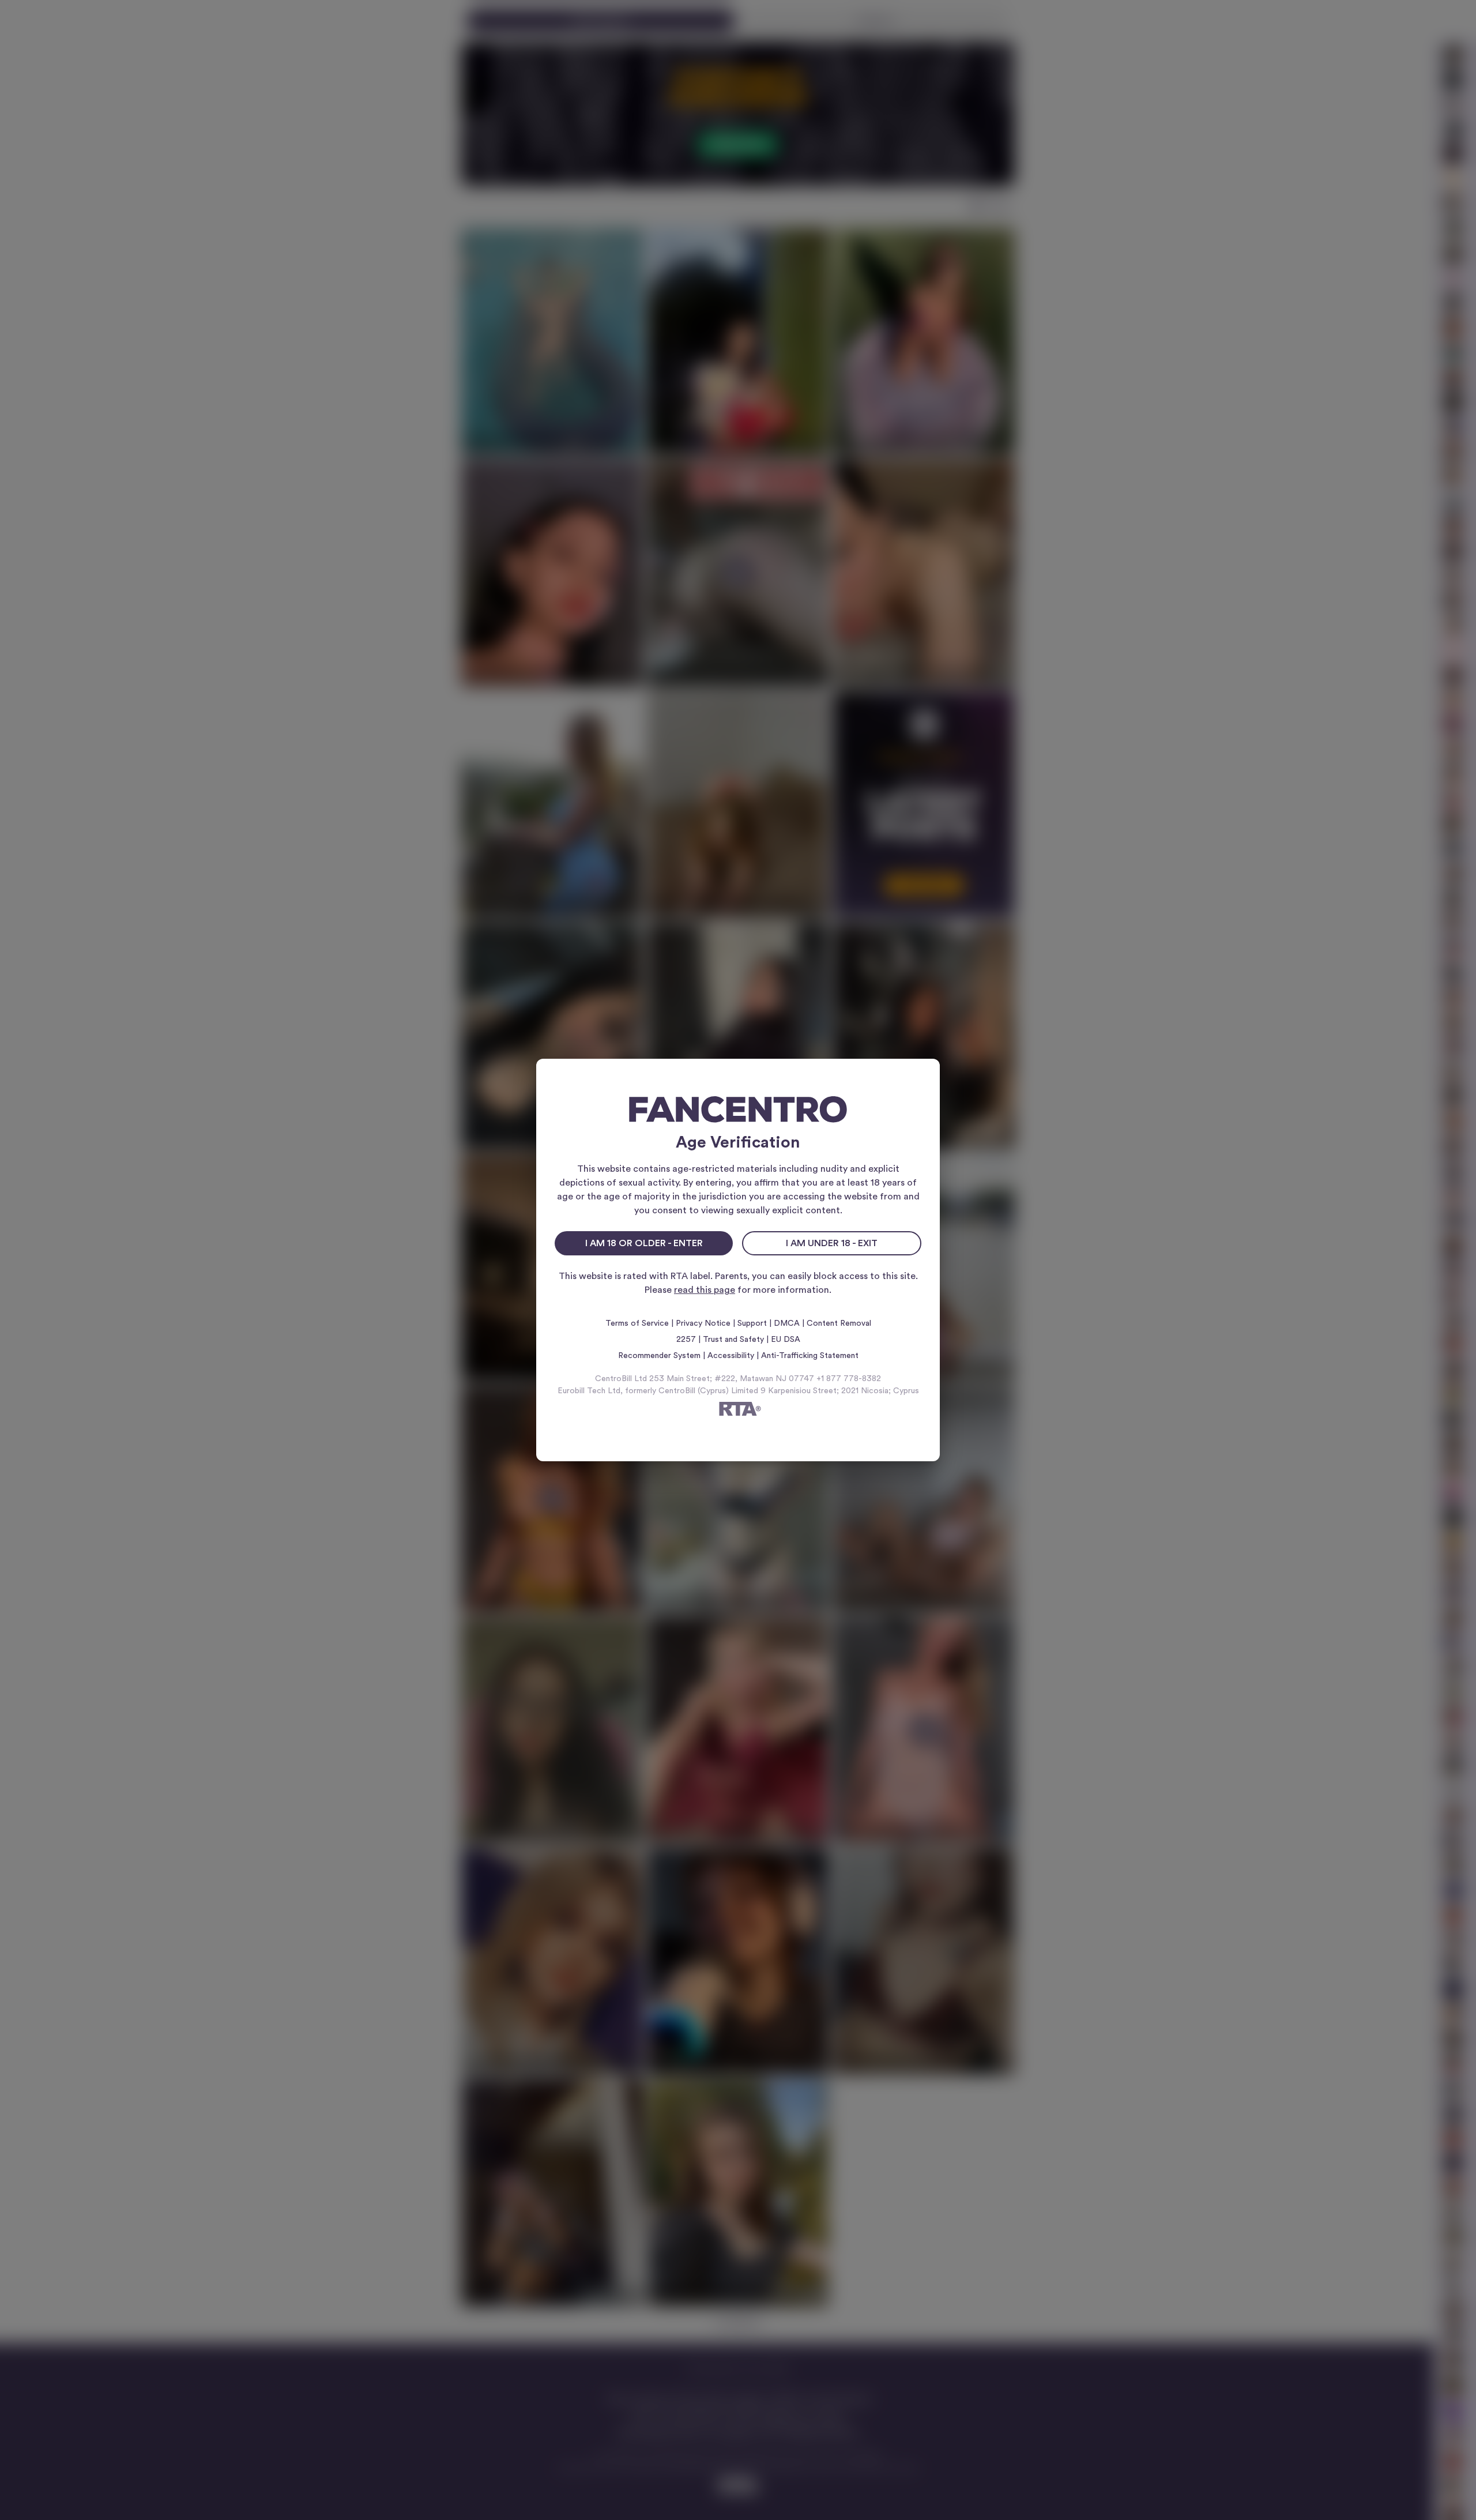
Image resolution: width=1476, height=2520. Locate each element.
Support (752, 1323)
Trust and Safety (733, 1340)
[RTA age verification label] (738, 1411)
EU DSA (786, 1340)
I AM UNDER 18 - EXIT (832, 1243)
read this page (705, 1290)
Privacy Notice (703, 1323)
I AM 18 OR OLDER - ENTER (644, 1243)
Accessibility (731, 1356)
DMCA (787, 1323)
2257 (686, 1340)
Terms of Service (637, 1323)
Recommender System (659, 1356)
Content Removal (839, 1323)
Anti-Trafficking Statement (810, 1356)
